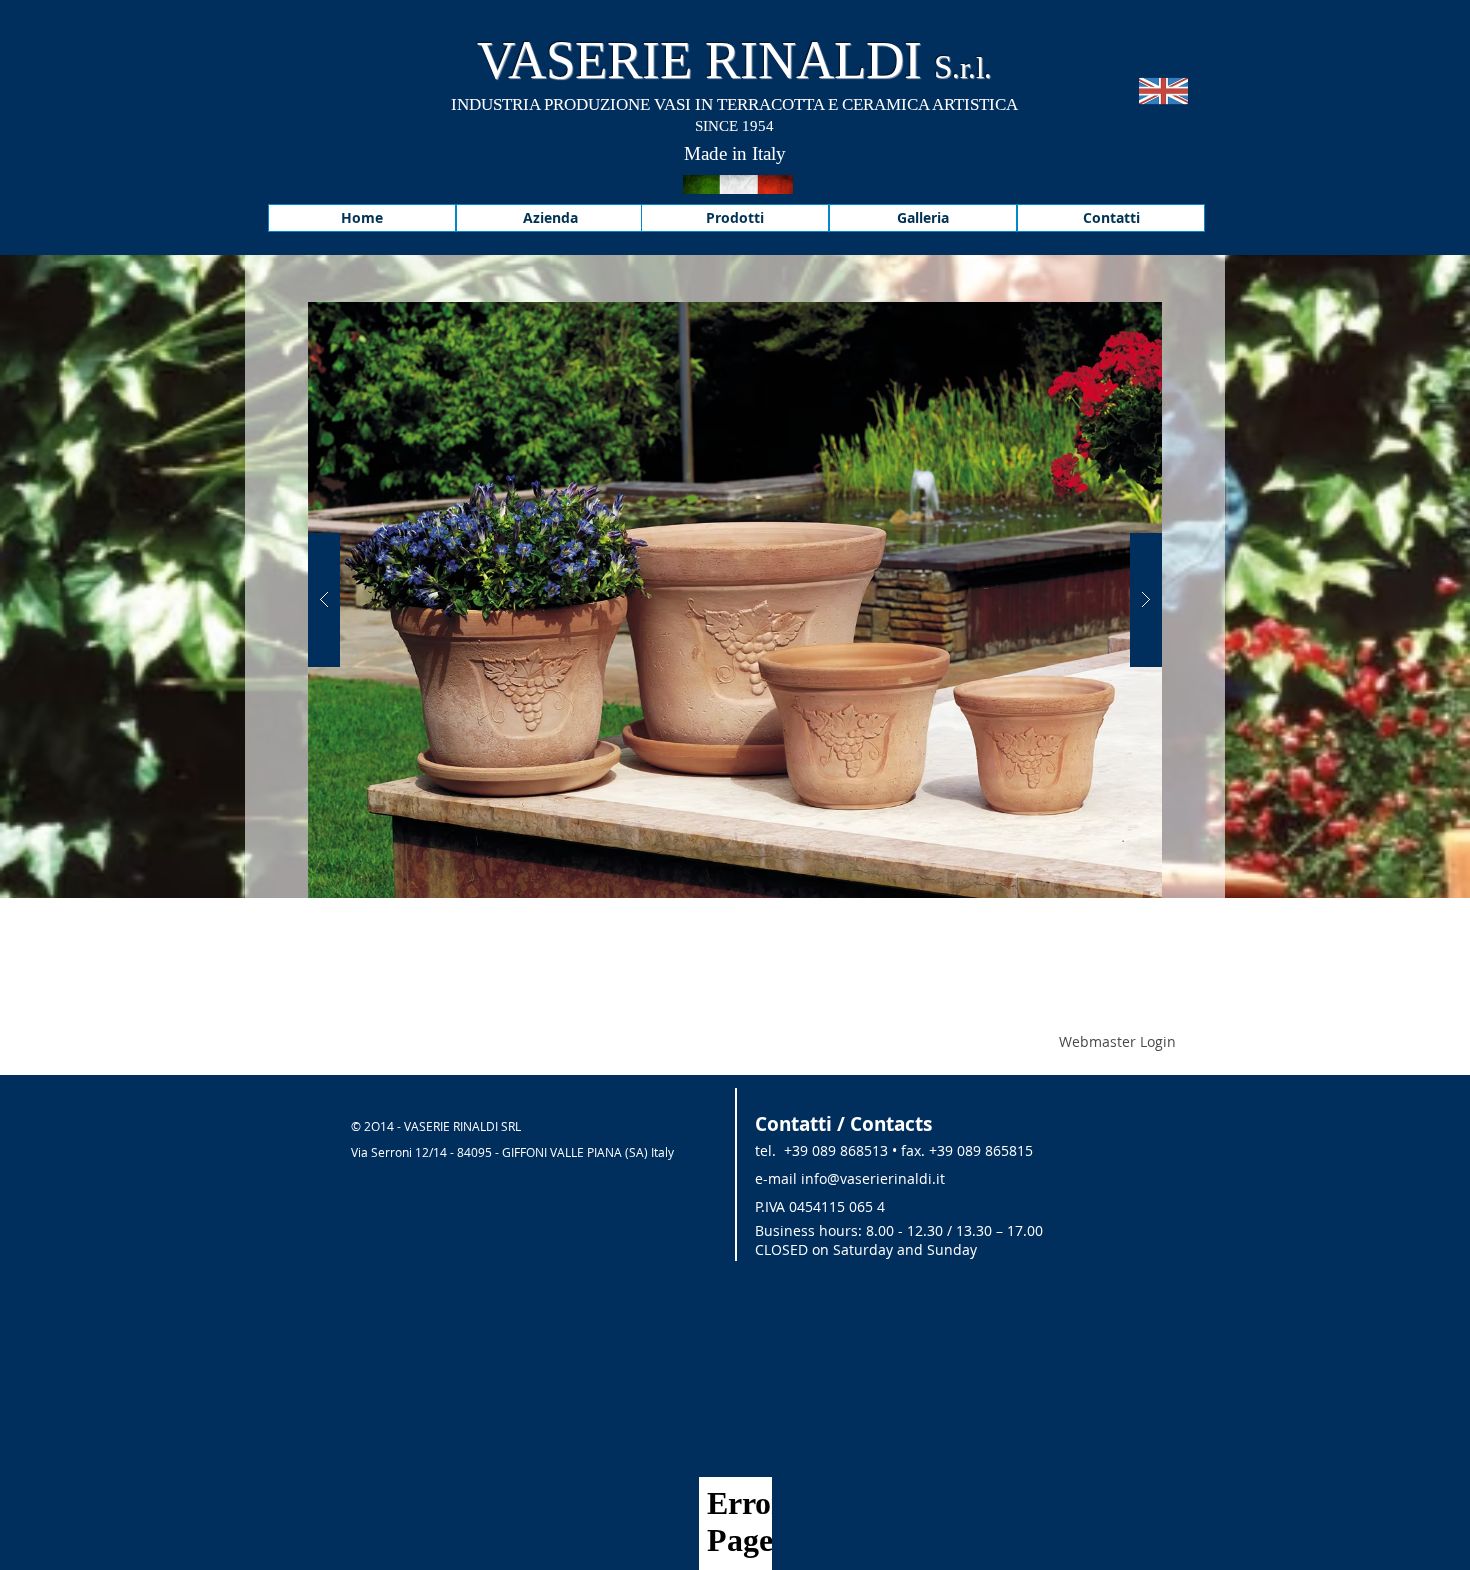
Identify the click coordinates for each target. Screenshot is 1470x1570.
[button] (735, 600)
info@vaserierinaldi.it (873, 1178)
